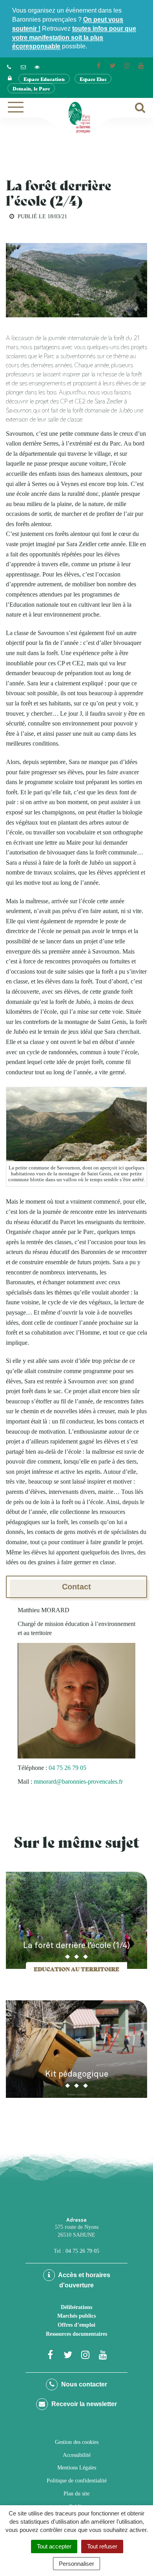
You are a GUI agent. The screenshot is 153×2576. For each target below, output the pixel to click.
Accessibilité (77, 2455)
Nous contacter (83, 2384)
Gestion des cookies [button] (77, 2442)
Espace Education (44, 79)
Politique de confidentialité (77, 2481)
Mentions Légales (77, 2468)
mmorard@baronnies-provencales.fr (78, 1781)
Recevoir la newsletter (83, 2404)
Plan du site (76, 2494)
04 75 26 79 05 (67, 1768)
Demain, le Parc (31, 88)
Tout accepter (54, 2546)
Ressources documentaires (76, 2334)
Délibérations (76, 2307)
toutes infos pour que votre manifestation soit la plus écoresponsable (74, 38)
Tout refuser (102, 2546)
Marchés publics (76, 2316)
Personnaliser (76, 2564)
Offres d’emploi (76, 2325)
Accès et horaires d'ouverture (84, 2280)
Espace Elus (93, 79)
